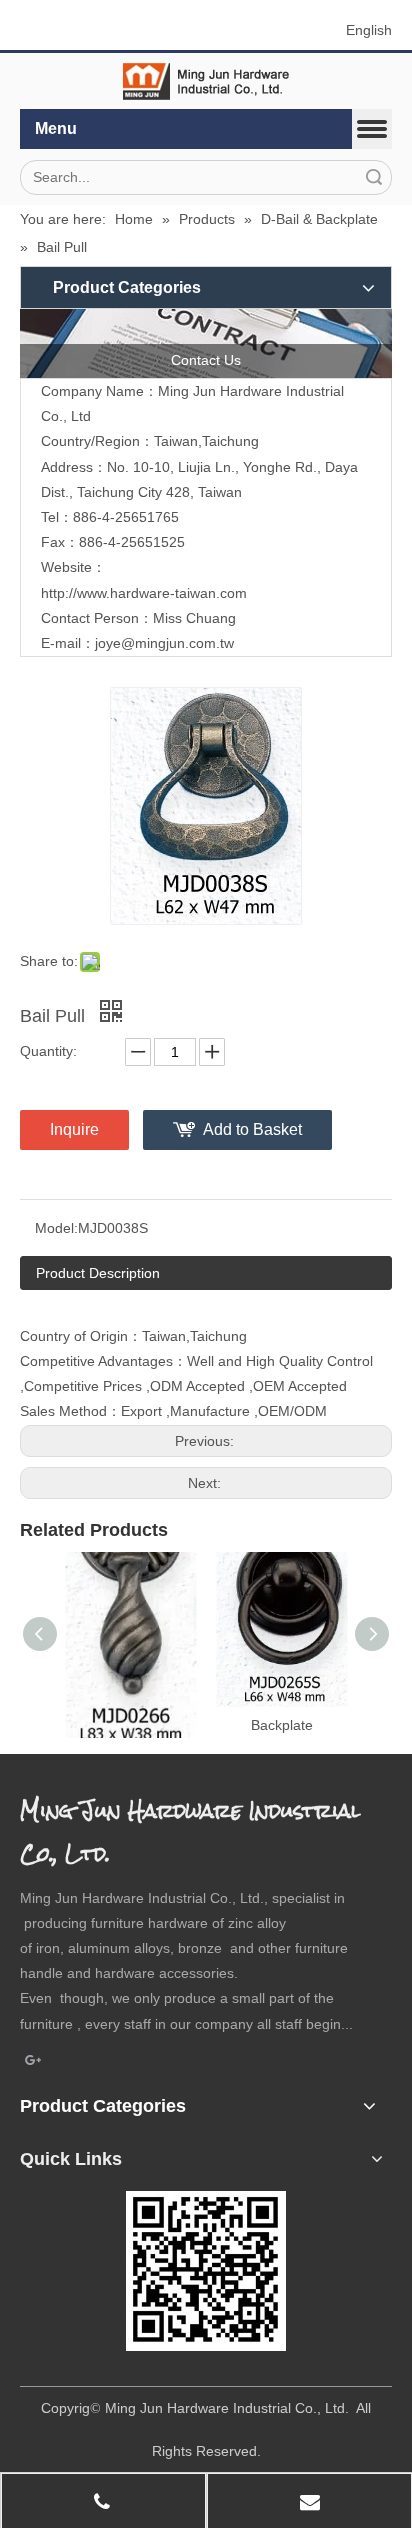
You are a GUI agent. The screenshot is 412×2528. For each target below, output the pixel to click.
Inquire (74, 1129)
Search (374, 177)
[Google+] (33, 2061)
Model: (56, 1228)
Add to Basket (252, 1129)
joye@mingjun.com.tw (164, 643)
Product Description (98, 1273)
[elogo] (206, 81)
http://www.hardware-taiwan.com (144, 593)
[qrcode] (206, 2271)
